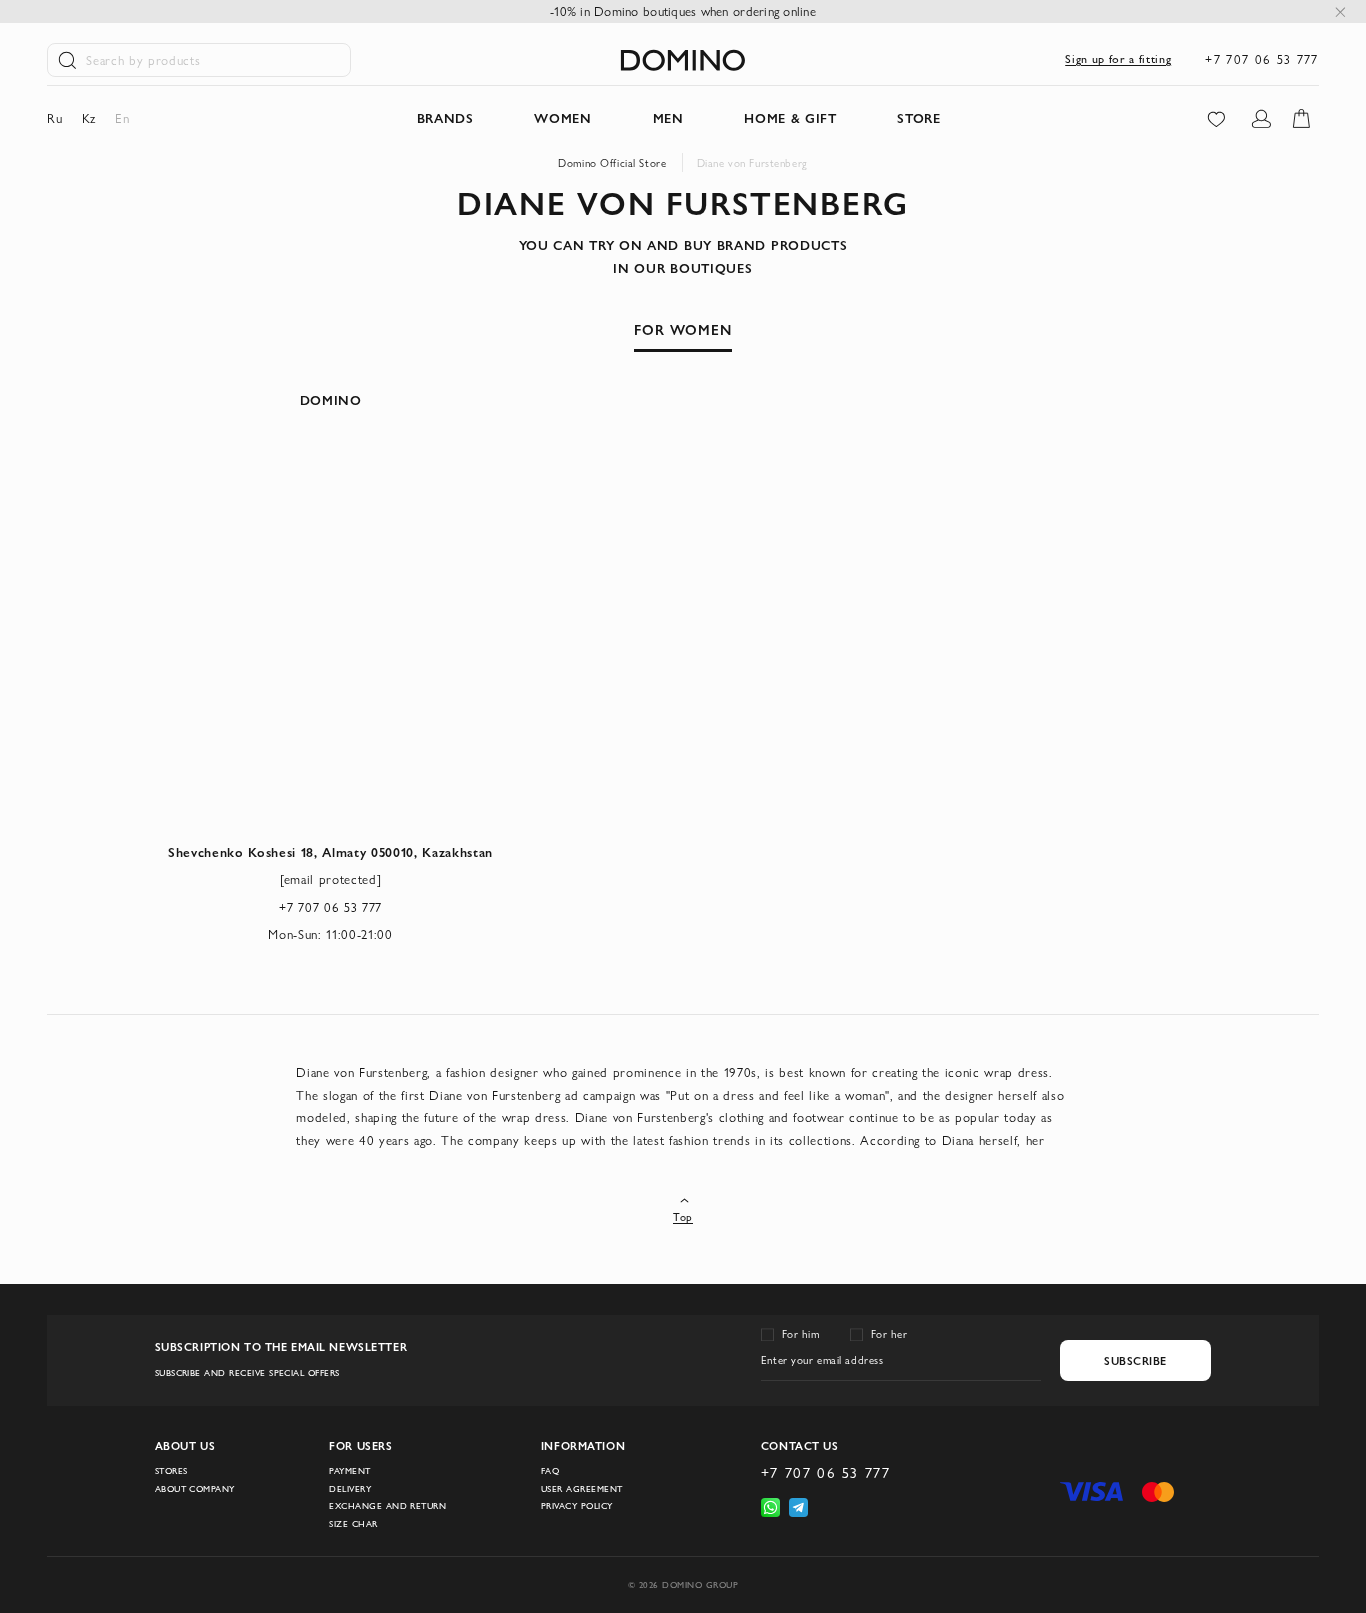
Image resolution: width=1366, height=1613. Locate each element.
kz (89, 118)
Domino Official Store (612, 163)
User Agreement (582, 1489)
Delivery (350, 1489)
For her (889, 1334)
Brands (445, 118)
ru (54, 118)
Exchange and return (387, 1506)
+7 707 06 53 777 (1261, 59)
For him (801, 1334)
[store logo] (683, 60)
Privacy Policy (577, 1506)
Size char (353, 1524)
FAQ (550, 1471)
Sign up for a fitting (1118, 58)
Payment (349, 1471)
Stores (171, 1471)
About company (195, 1489)
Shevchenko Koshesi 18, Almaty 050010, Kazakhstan (330, 852)
